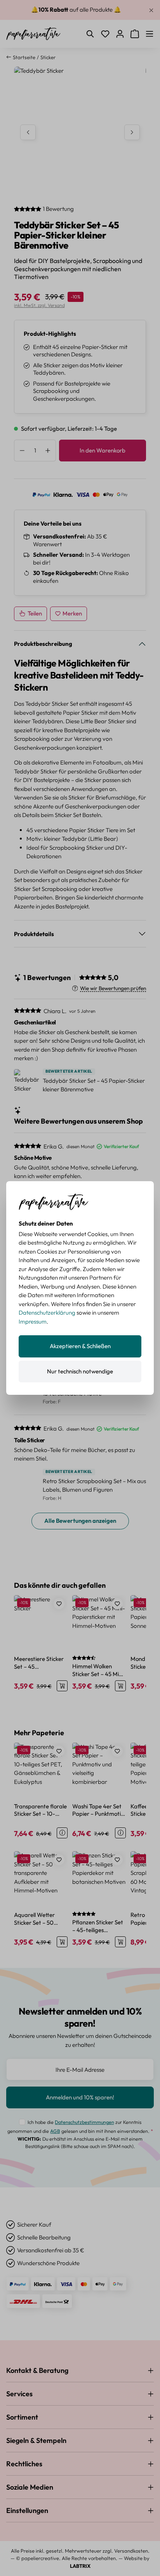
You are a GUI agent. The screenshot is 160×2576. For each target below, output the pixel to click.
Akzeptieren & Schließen (80, 1346)
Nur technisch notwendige (80, 1371)
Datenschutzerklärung (47, 1313)
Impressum (33, 1321)
